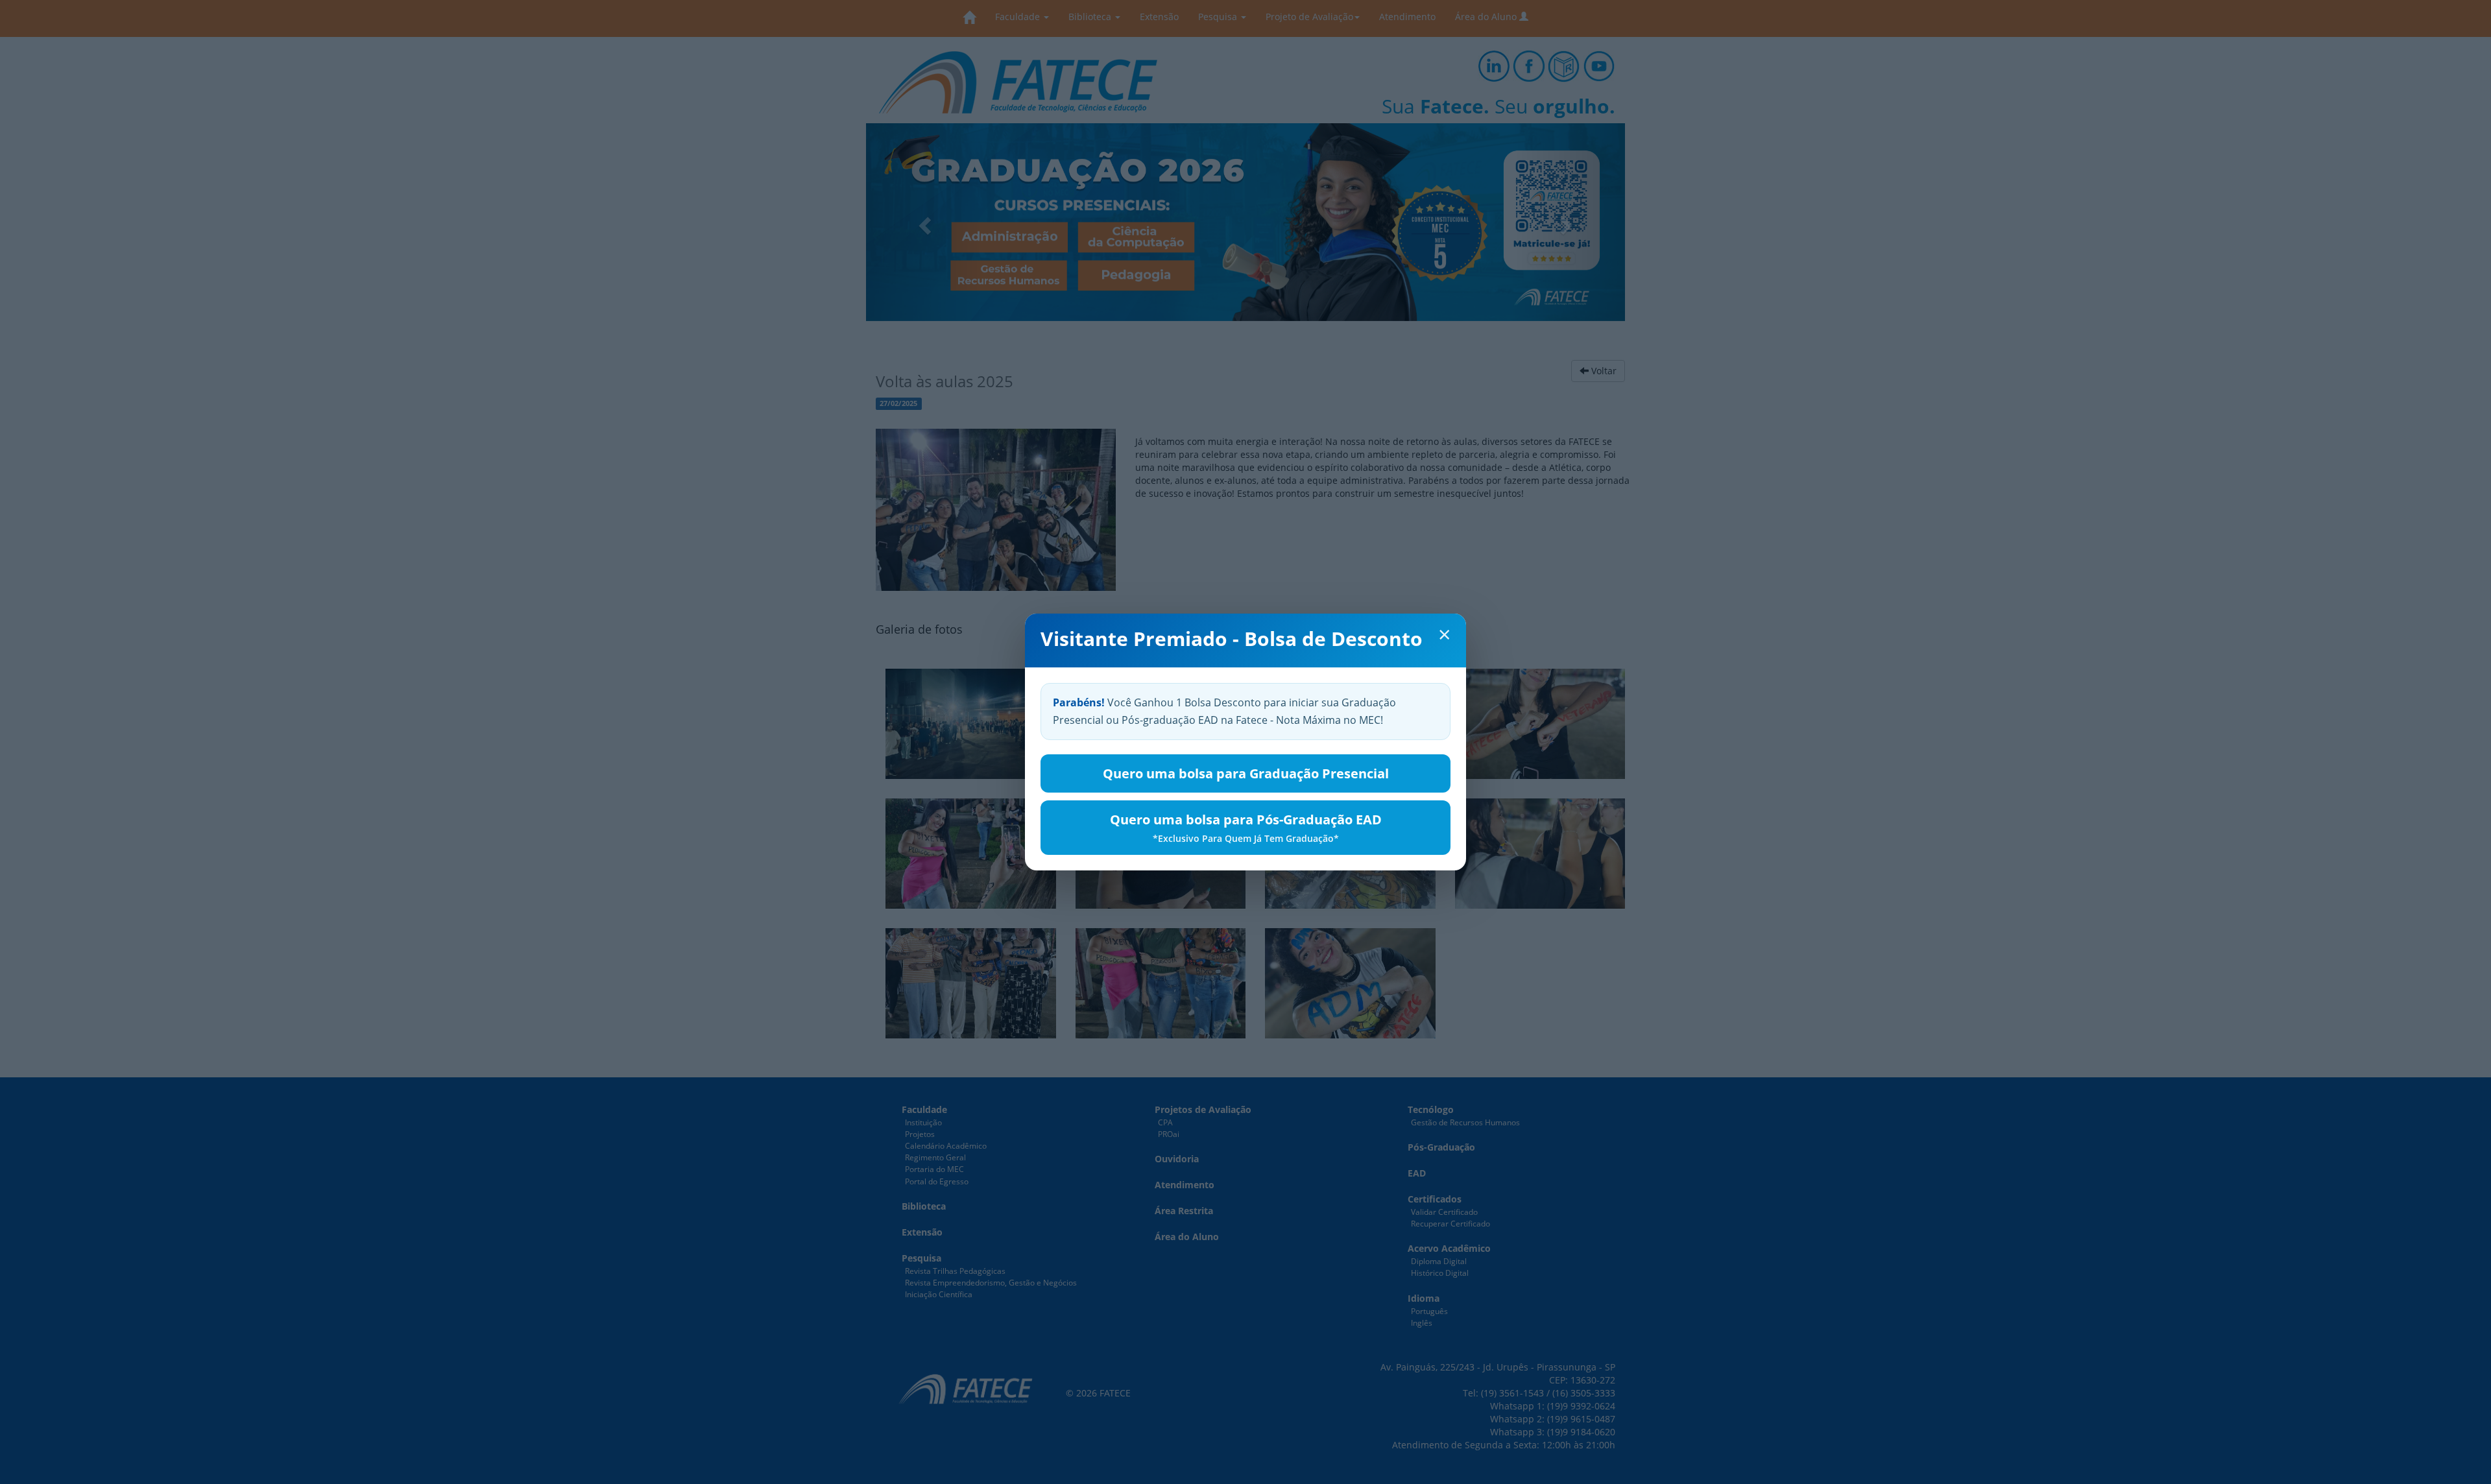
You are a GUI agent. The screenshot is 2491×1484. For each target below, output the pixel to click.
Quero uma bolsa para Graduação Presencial (1246, 773)
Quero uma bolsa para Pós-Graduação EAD (1246, 828)
